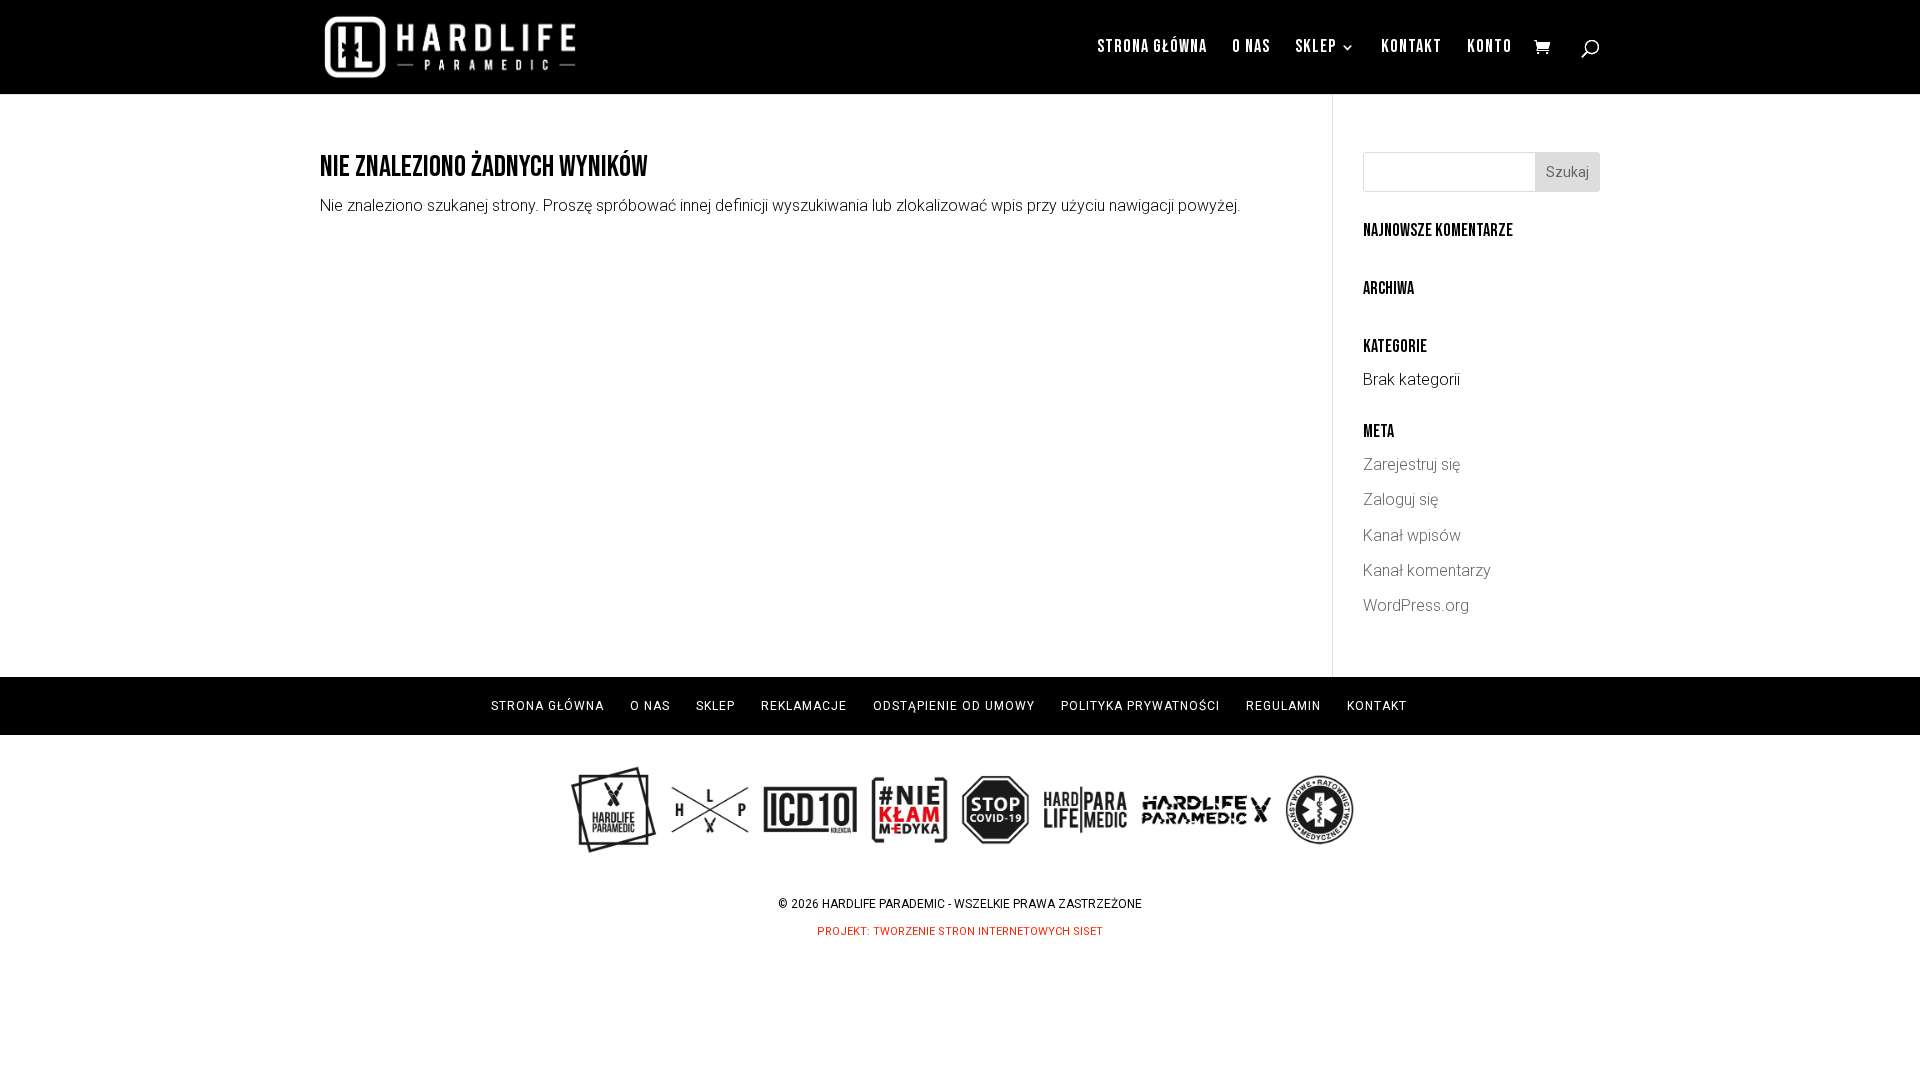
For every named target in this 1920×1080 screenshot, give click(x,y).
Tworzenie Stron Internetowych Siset (988, 931)
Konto (1489, 48)
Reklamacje (804, 706)
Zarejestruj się (1411, 464)
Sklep (1315, 48)
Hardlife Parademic (883, 904)
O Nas (1251, 48)
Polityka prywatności (1140, 706)
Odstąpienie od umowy (954, 706)
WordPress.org (1416, 605)
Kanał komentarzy (1427, 570)
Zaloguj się (1400, 499)
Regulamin (1283, 706)
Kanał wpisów (1412, 535)
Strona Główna (1152, 48)
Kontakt (1411, 48)
